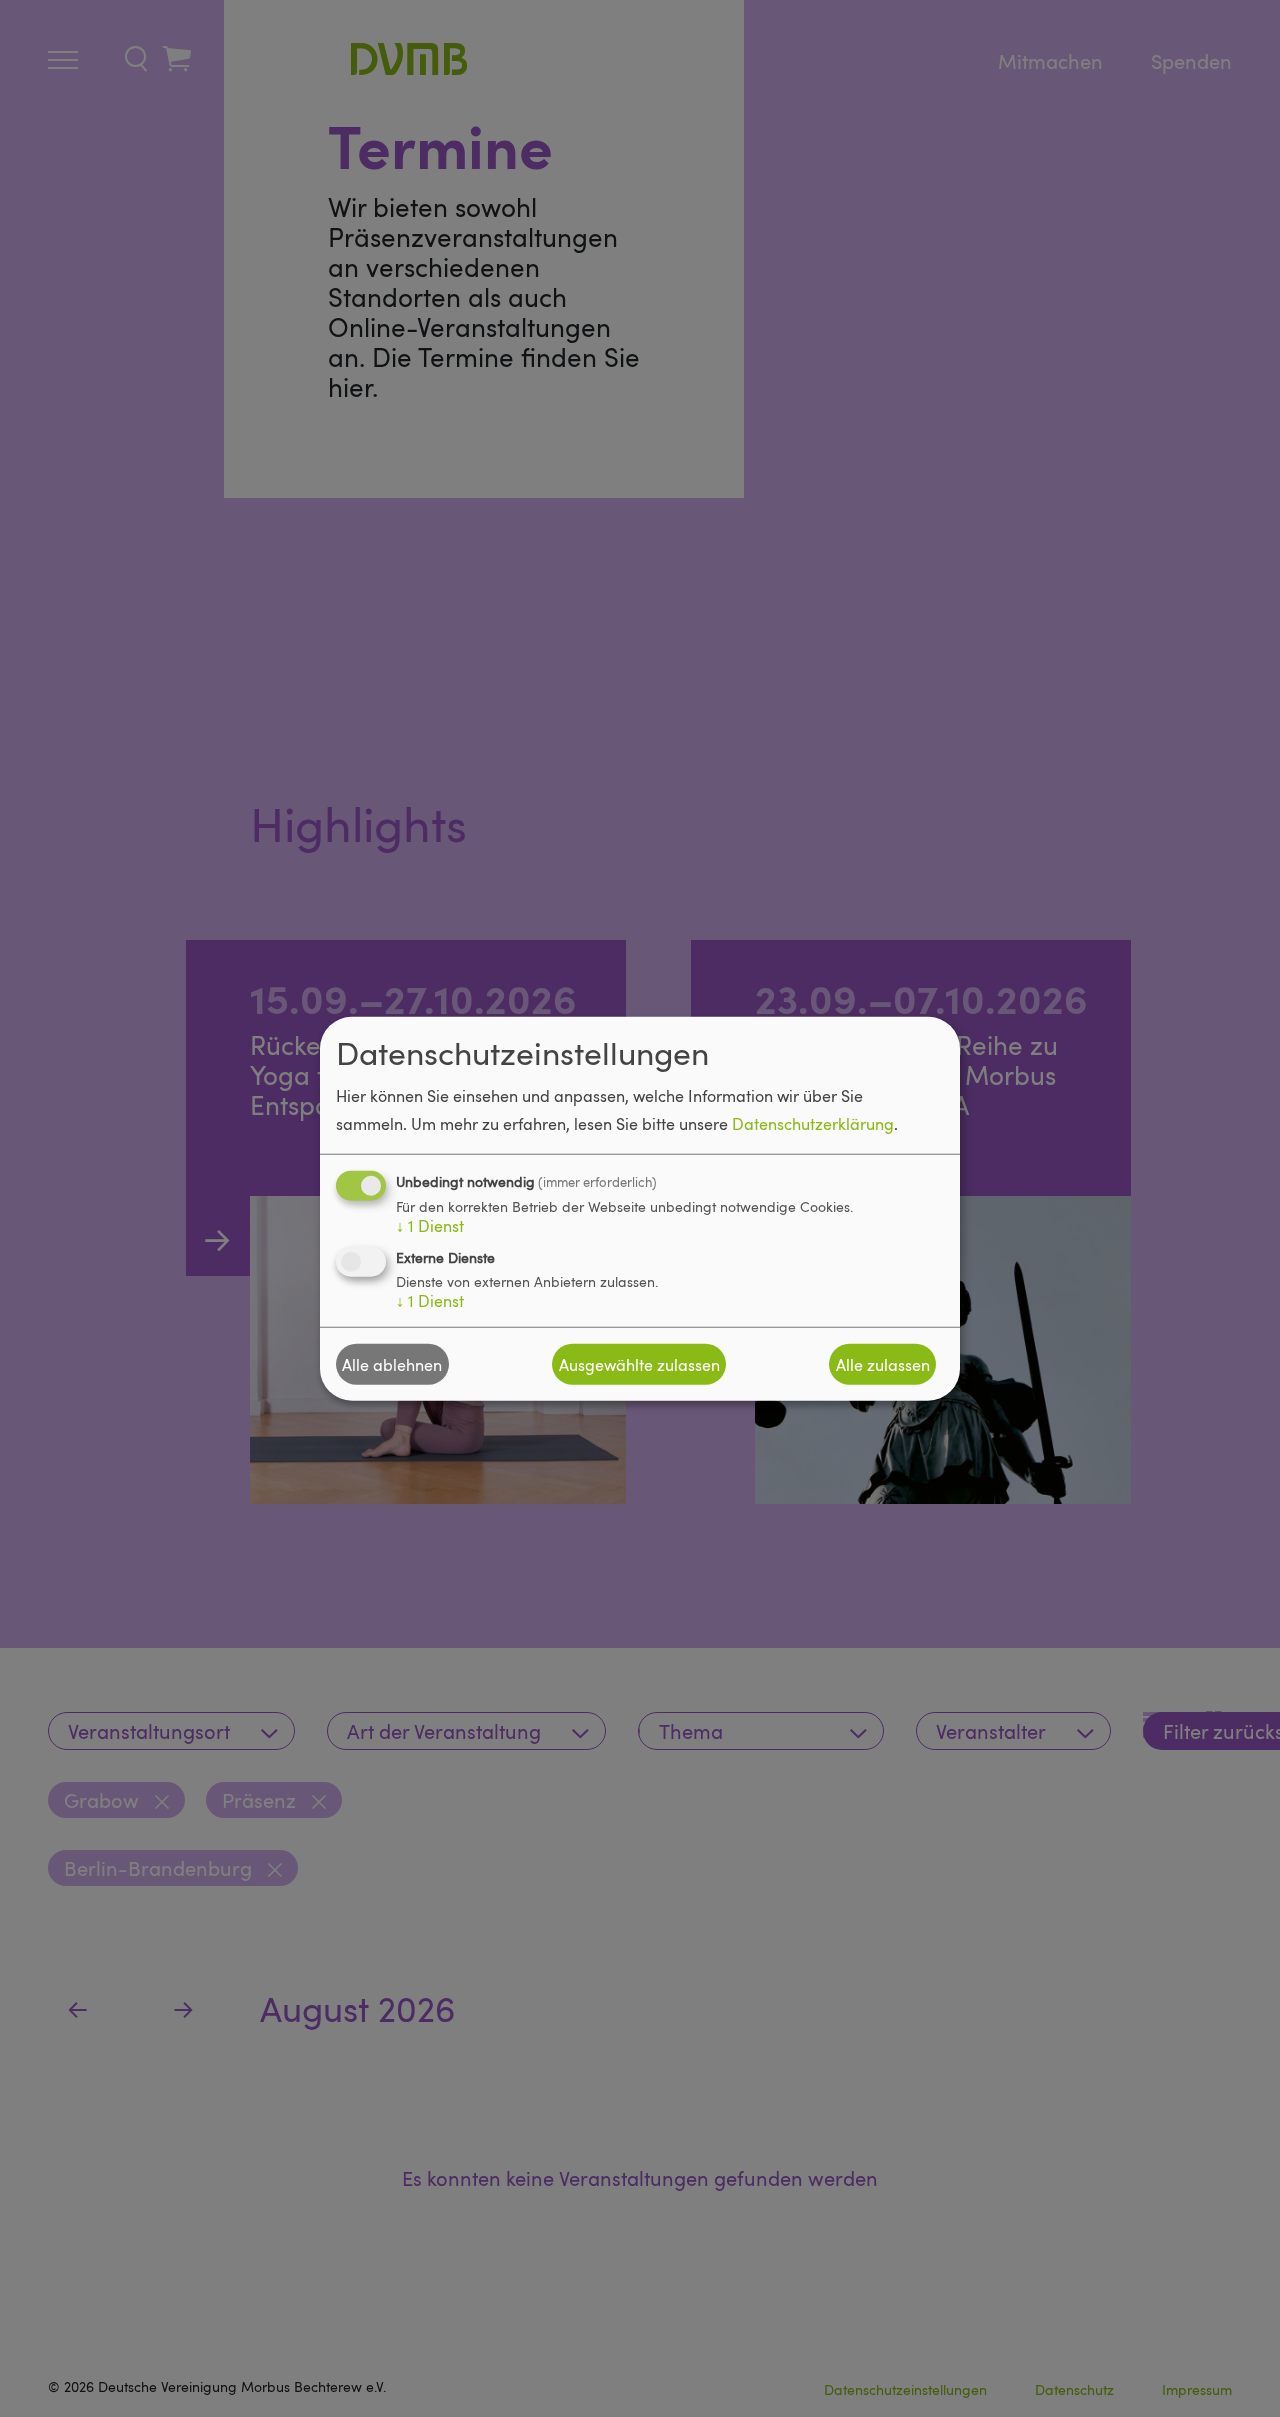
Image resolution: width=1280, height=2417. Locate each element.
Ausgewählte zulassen (639, 1364)
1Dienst (430, 1226)
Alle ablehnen (392, 1364)
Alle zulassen (883, 1364)
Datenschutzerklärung (813, 1124)
